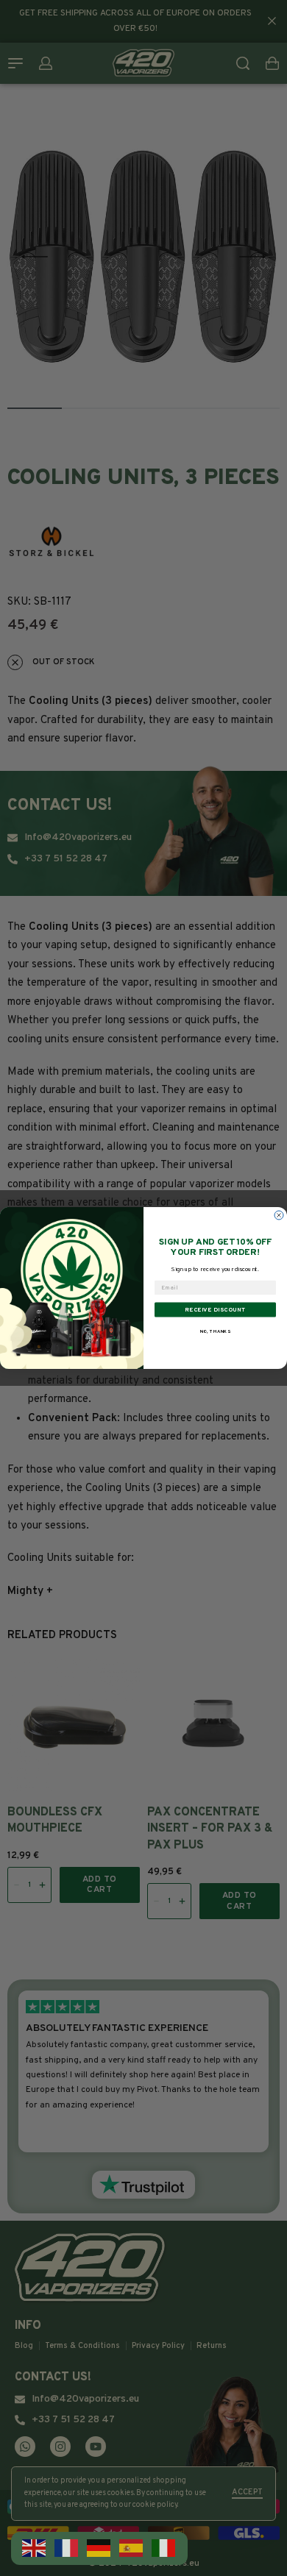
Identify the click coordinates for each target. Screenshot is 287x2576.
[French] (67, 2548)
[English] (35, 2548)
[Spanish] (132, 2548)
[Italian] (164, 2548)
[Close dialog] (279, 1215)
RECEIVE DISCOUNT (215, 1309)
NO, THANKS (216, 1331)
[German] (99, 2548)
